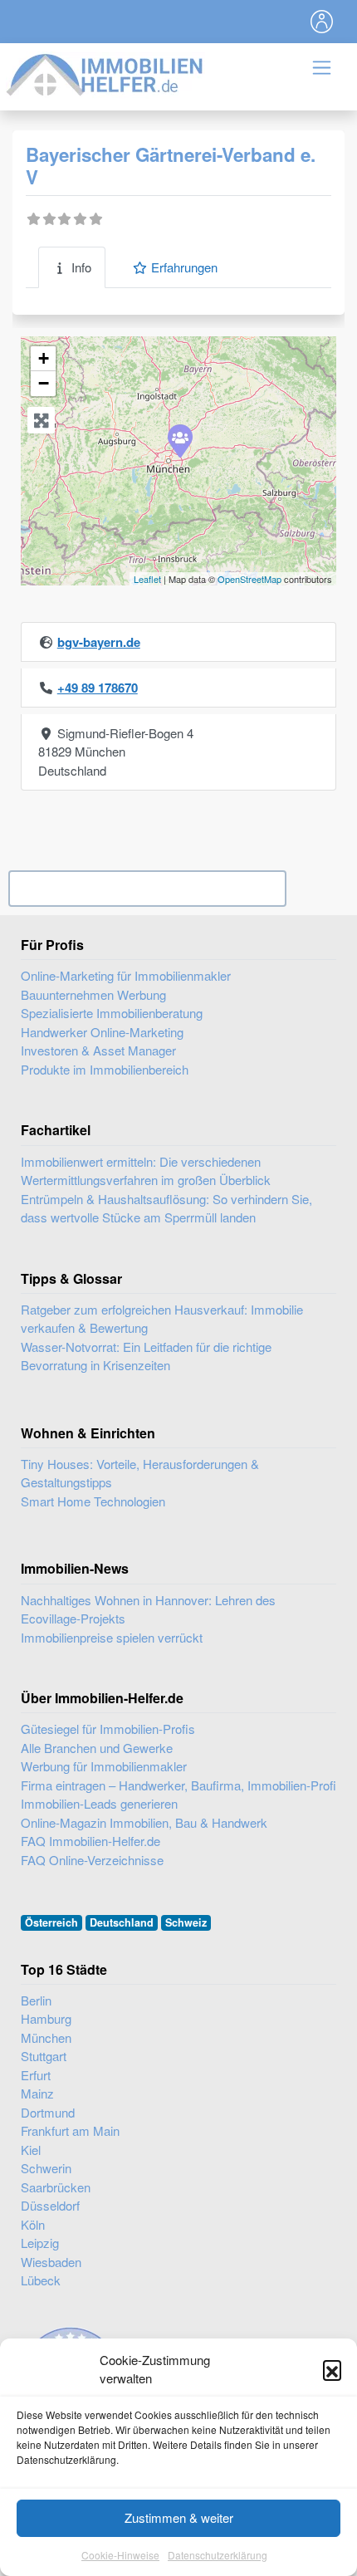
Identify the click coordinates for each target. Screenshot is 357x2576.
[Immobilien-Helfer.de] (105, 73)
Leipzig (40, 2243)
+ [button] (44, 358)
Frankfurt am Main (70, 2130)
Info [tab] (81, 267)
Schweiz (186, 1922)
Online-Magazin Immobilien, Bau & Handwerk (144, 1822)
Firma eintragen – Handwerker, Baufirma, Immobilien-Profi (178, 1785)
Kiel (31, 2150)
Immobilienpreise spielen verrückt (112, 1637)
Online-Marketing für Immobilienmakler (126, 975)
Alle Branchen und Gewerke (97, 1748)
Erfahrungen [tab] (184, 267)
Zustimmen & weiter (179, 2517)
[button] (332, 2369)
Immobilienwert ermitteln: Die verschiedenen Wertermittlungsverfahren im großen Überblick (146, 1171)
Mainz (37, 2093)
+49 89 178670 (98, 688)
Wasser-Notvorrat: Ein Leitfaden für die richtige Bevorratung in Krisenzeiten (146, 1356)
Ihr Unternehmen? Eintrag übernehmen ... (147, 888)
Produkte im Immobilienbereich (105, 1069)
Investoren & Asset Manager (98, 1050)
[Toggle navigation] (322, 22)
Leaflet (147, 579)
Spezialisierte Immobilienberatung (112, 1013)
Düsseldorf (50, 2205)
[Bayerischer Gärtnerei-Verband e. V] (179, 440)
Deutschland (122, 1922)
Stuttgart (44, 2056)
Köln (33, 2224)
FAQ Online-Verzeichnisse (92, 1860)
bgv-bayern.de (99, 642)
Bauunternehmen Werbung (93, 994)
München (46, 2037)
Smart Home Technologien (93, 1501)
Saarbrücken (56, 2187)
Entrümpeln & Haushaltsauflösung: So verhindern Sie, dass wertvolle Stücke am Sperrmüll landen (166, 1208)
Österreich (51, 1922)
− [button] (44, 383)
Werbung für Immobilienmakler (104, 1766)
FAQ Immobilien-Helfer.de (90, 1841)
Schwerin (46, 2168)
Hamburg (46, 2018)
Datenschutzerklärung (218, 2555)
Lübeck (41, 2280)
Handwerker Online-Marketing (102, 1032)
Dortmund (48, 2112)
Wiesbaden (51, 2262)
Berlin (36, 2000)
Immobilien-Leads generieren (99, 1803)
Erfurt (36, 2075)
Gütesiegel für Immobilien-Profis (108, 1729)
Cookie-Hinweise (120, 2555)
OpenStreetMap (249, 579)
